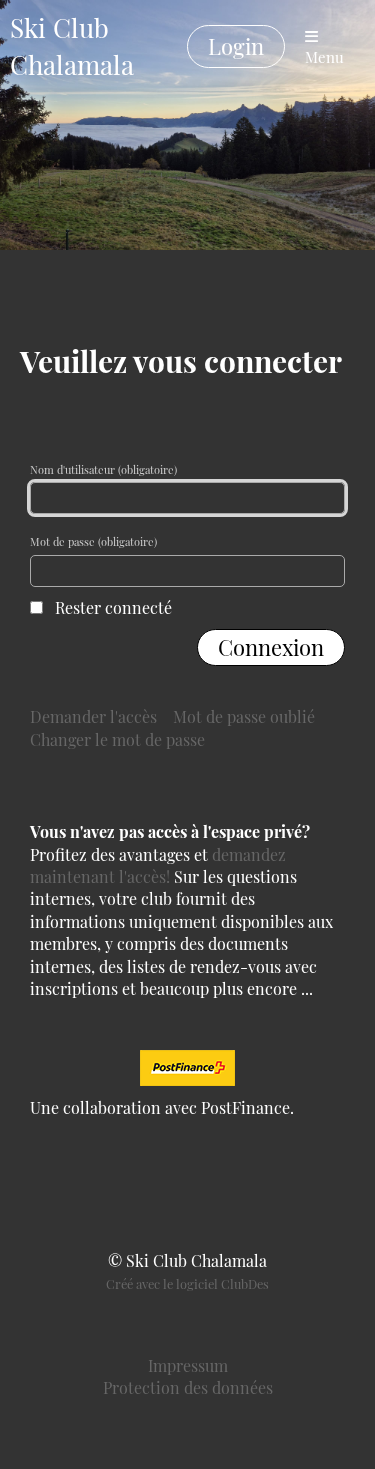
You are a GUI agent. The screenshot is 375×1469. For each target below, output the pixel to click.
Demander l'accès (93, 716)
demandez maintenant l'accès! (158, 865)
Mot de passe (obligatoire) (93, 541)
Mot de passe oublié (244, 716)
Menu (324, 57)
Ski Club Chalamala (72, 46)
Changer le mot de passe (117, 739)
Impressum (188, 1365)
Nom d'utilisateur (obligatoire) (103, 469)
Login (236, 46)
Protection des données (188, 1387)
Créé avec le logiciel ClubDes (187, 1283)
